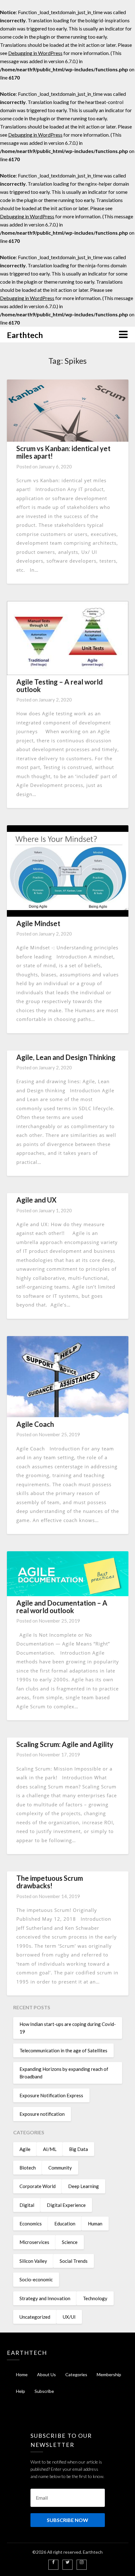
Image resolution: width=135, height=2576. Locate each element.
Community (60, 2168)
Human (95, 2224)
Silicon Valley (33, 2261)
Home (22, 2374)
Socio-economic (36, 2279)
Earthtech (25, 335)
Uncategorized (35, 2317)
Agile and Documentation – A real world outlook (62, 1607)
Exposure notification (42, 2114)
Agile (25, 2149)
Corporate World (38, 2186)
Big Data (78, 2149)
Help (21, 2391)
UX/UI (69, 2317)
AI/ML (50, 2149)
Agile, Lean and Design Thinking (66, 1057)
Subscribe (44, 2391)
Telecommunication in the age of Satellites (63, 2050)
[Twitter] (68, 2562)
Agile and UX (36, 1200)
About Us (46, 2374)
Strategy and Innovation (45, 2298)
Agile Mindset (38, 923)
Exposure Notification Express (51, 2095)
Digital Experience (66, 2205)
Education (65, 2224)
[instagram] (82, 2562)
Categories (76, 2374)
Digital (27, 2205)
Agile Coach (35, 1424)
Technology (95, 2298)
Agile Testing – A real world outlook (59, 686)
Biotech (28, 2168)
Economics (31, 2224)
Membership (109, 2374)
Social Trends (74, 2261)
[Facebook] (53, 2562)
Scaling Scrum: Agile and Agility (65, 1744)
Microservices (34, 2242)
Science (70, 2242)
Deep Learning (84, 2186)
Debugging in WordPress (35, 53)
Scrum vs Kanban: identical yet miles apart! (63, 452)
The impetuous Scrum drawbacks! (50, 1882)
